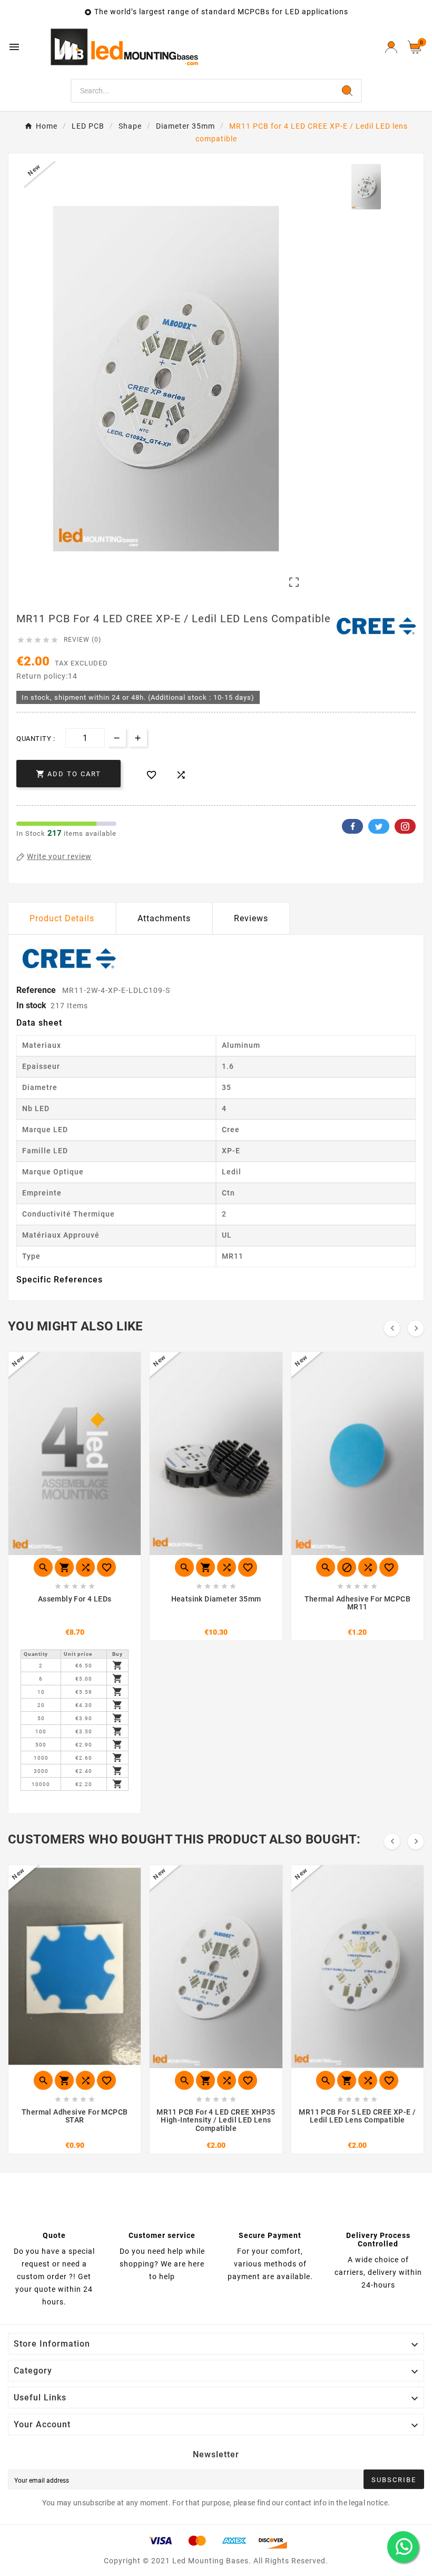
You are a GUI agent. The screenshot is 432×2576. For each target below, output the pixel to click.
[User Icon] (391, 47)
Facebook (352, 826)
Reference (37, 990)
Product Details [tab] (62, 918)
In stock (31, 1005)
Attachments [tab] (164, 918)
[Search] (347, 91)
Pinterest (405, 826)
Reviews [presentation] (251, 918)
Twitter (379, 826)
